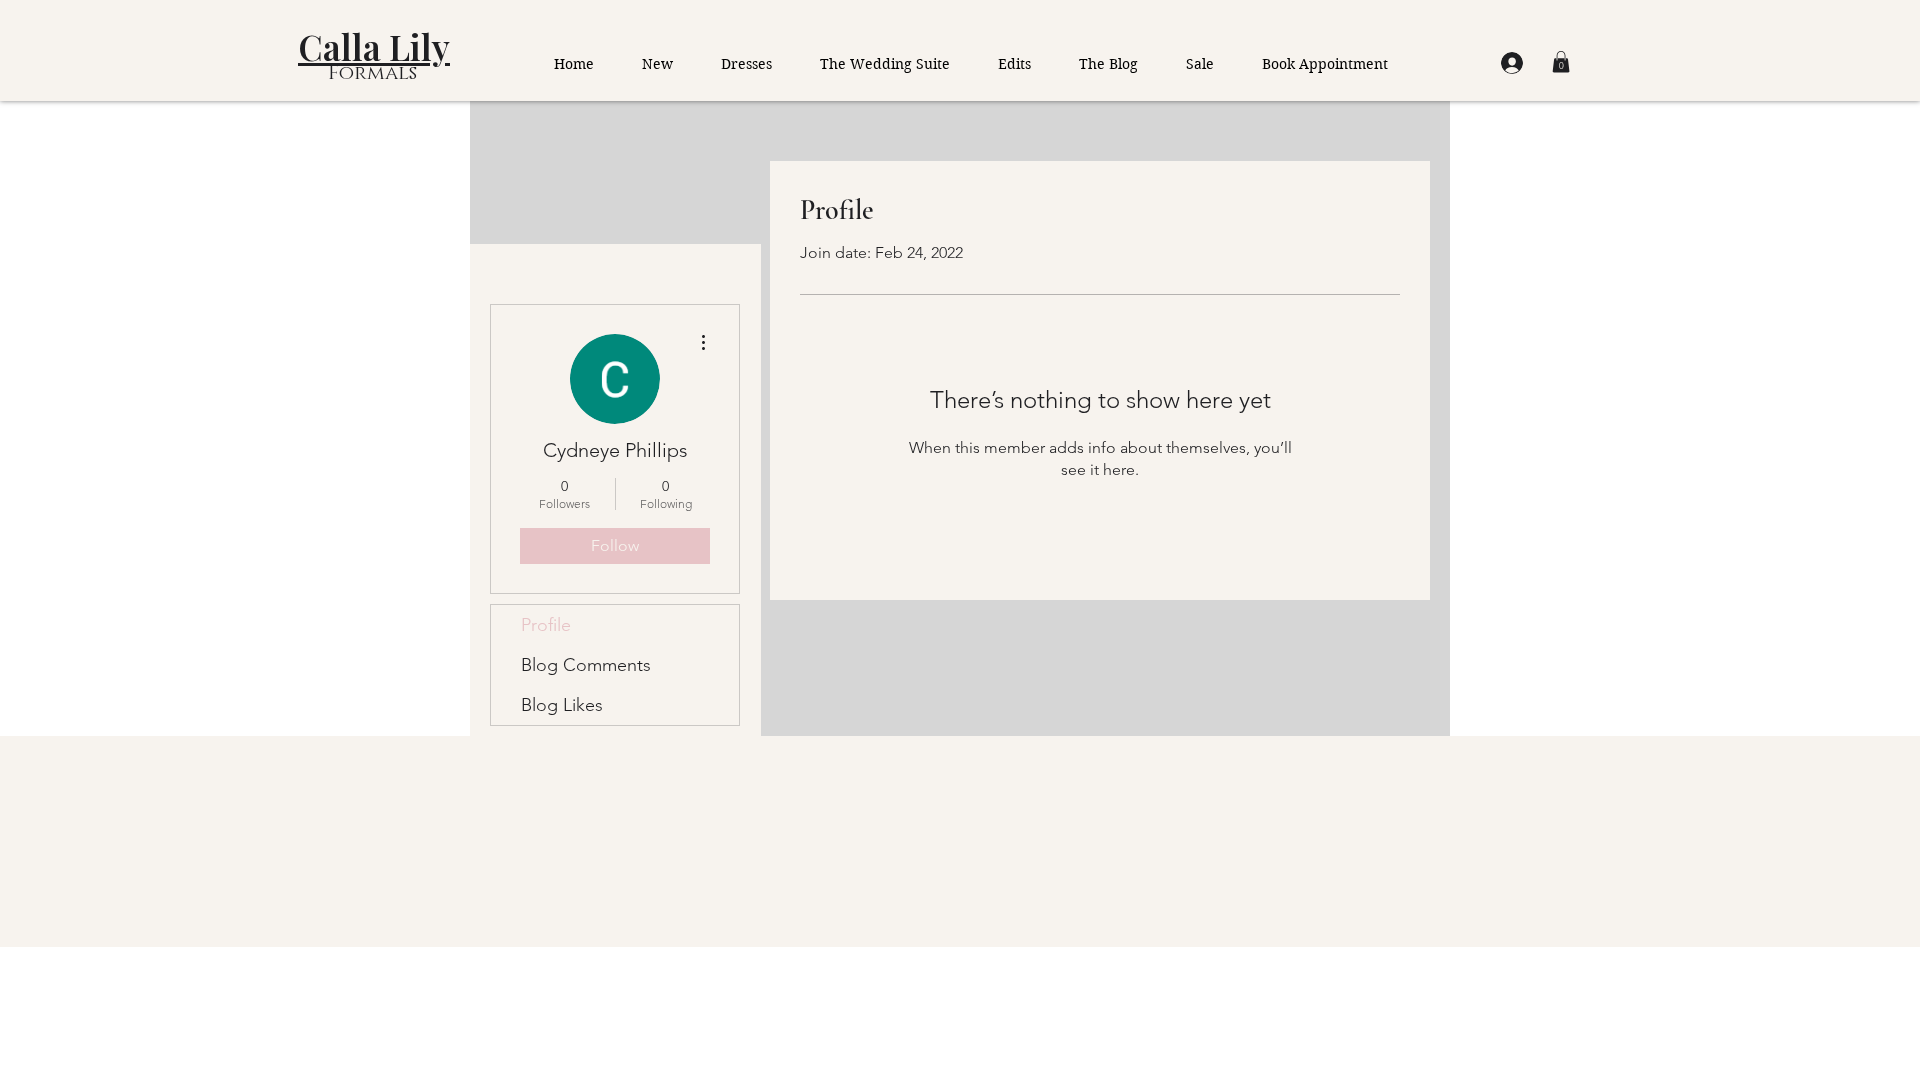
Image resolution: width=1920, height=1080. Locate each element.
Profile (546, 625)
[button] (1561, 62)
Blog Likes (562, 705)
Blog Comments (586, 665)
